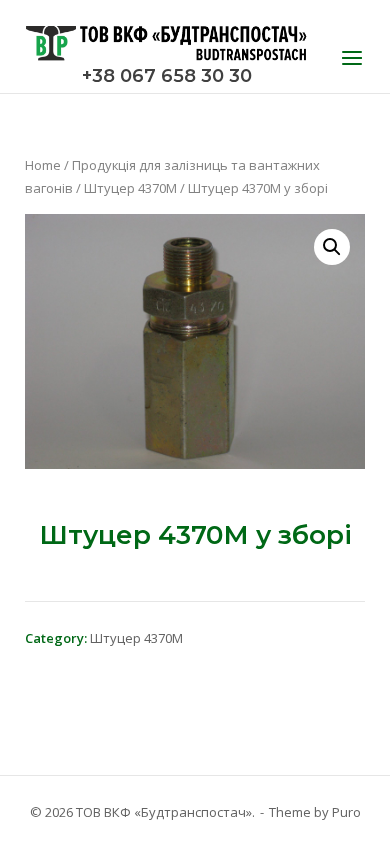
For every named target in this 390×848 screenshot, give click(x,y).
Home (43, 165)
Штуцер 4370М (130, 188)
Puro (346, 812)
